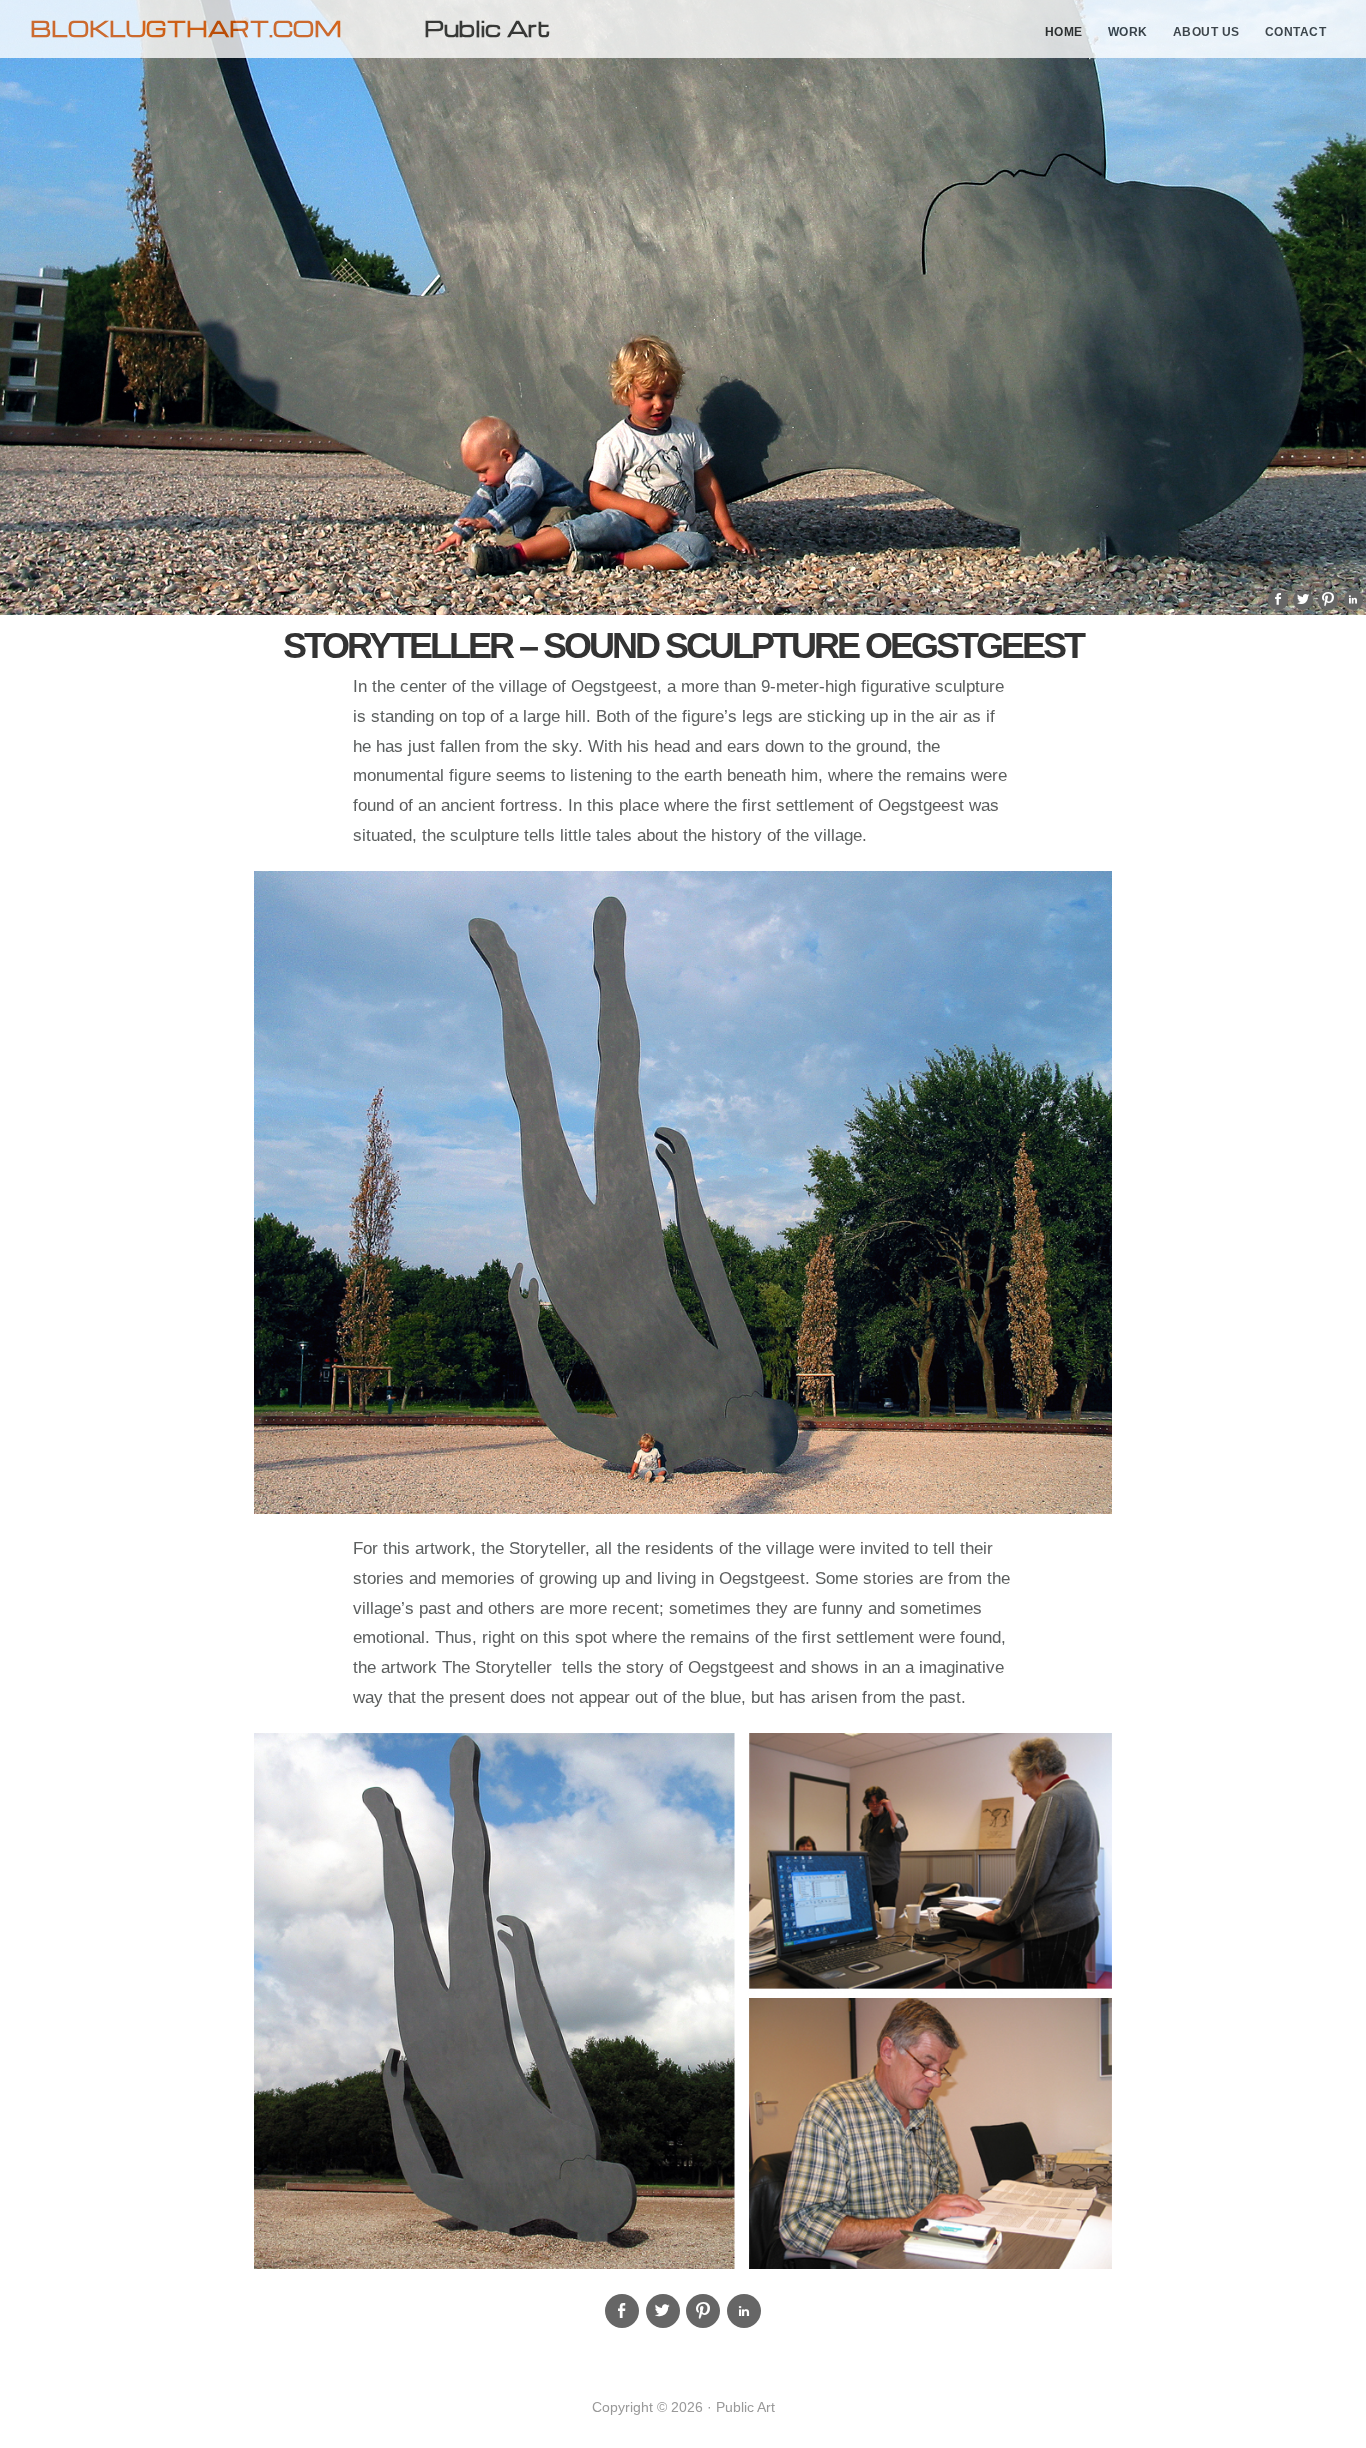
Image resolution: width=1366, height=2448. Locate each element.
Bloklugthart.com (186, 28)
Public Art (487, 28)
